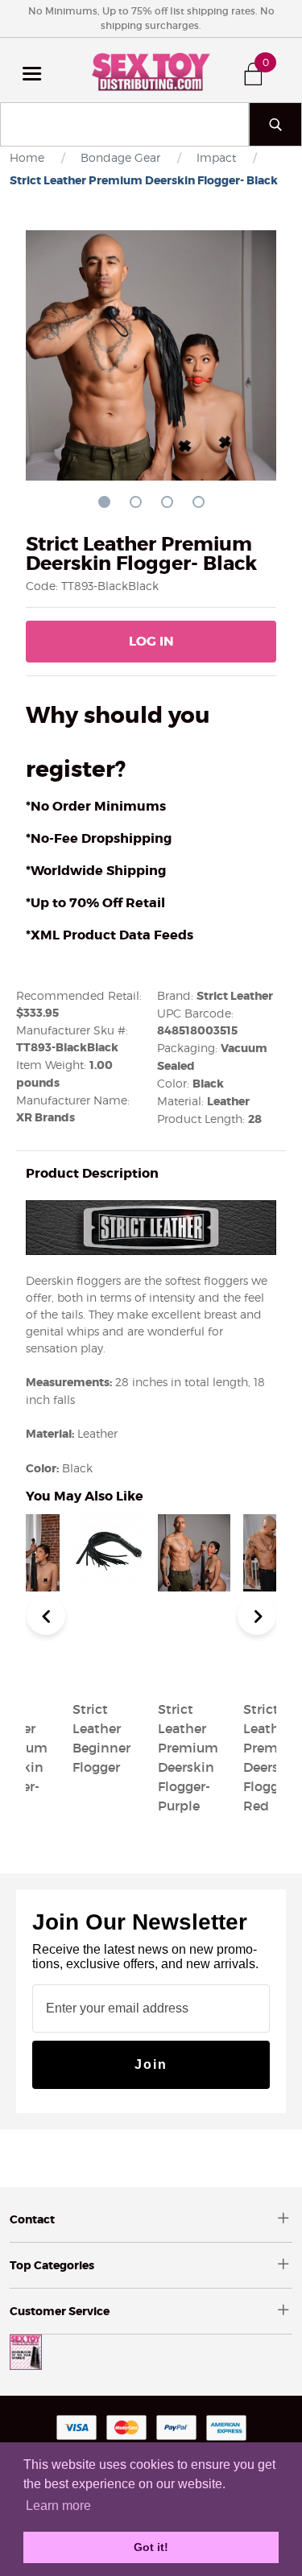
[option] (194, 1666)
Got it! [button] (151, 2547)
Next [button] (257, 1616)
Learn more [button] (58, 2506)
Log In (151, 641)
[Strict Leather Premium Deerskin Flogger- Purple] (194, 1670)
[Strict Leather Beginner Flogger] (109, 1670)
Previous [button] (46, 1616)
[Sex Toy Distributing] (151, 70)
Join (151, 2064)
